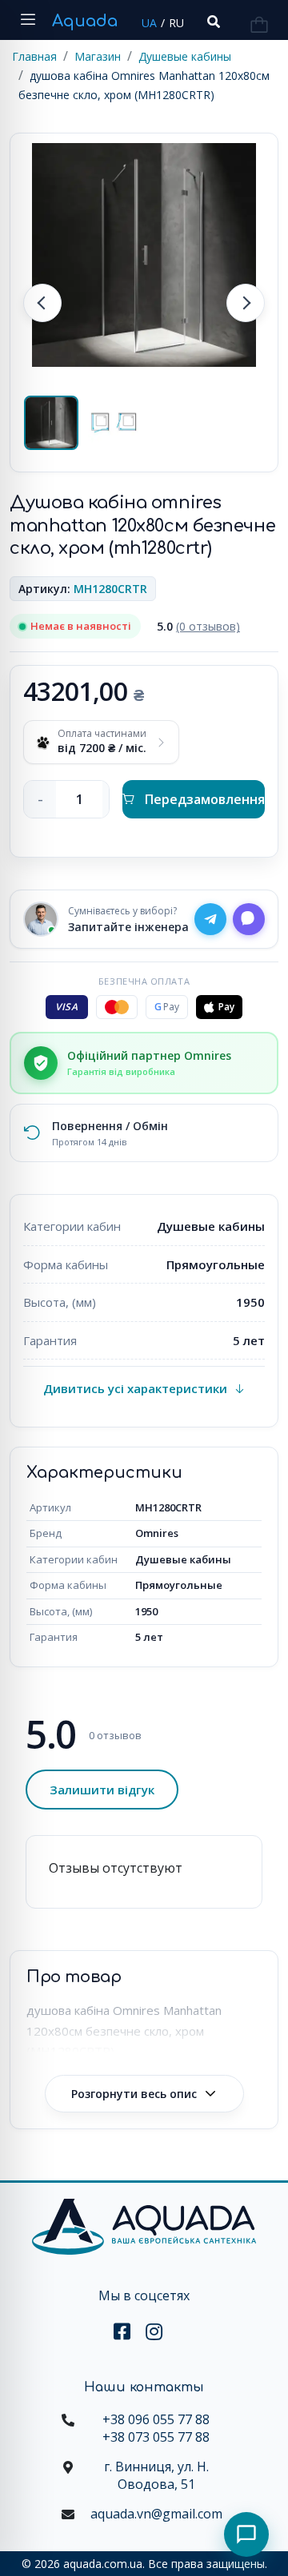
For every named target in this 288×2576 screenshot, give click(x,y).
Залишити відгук (102, 1790)
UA (149, 23)
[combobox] (212, 22)
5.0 (198, 626)
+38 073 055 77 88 (156, 2437)
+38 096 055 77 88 (156, 2419)
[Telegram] (210, 919)
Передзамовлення (205, 799)
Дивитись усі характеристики (135, 1388)
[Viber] (249, 919)
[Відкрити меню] (28, 20)
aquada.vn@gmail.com (156, 2514)
